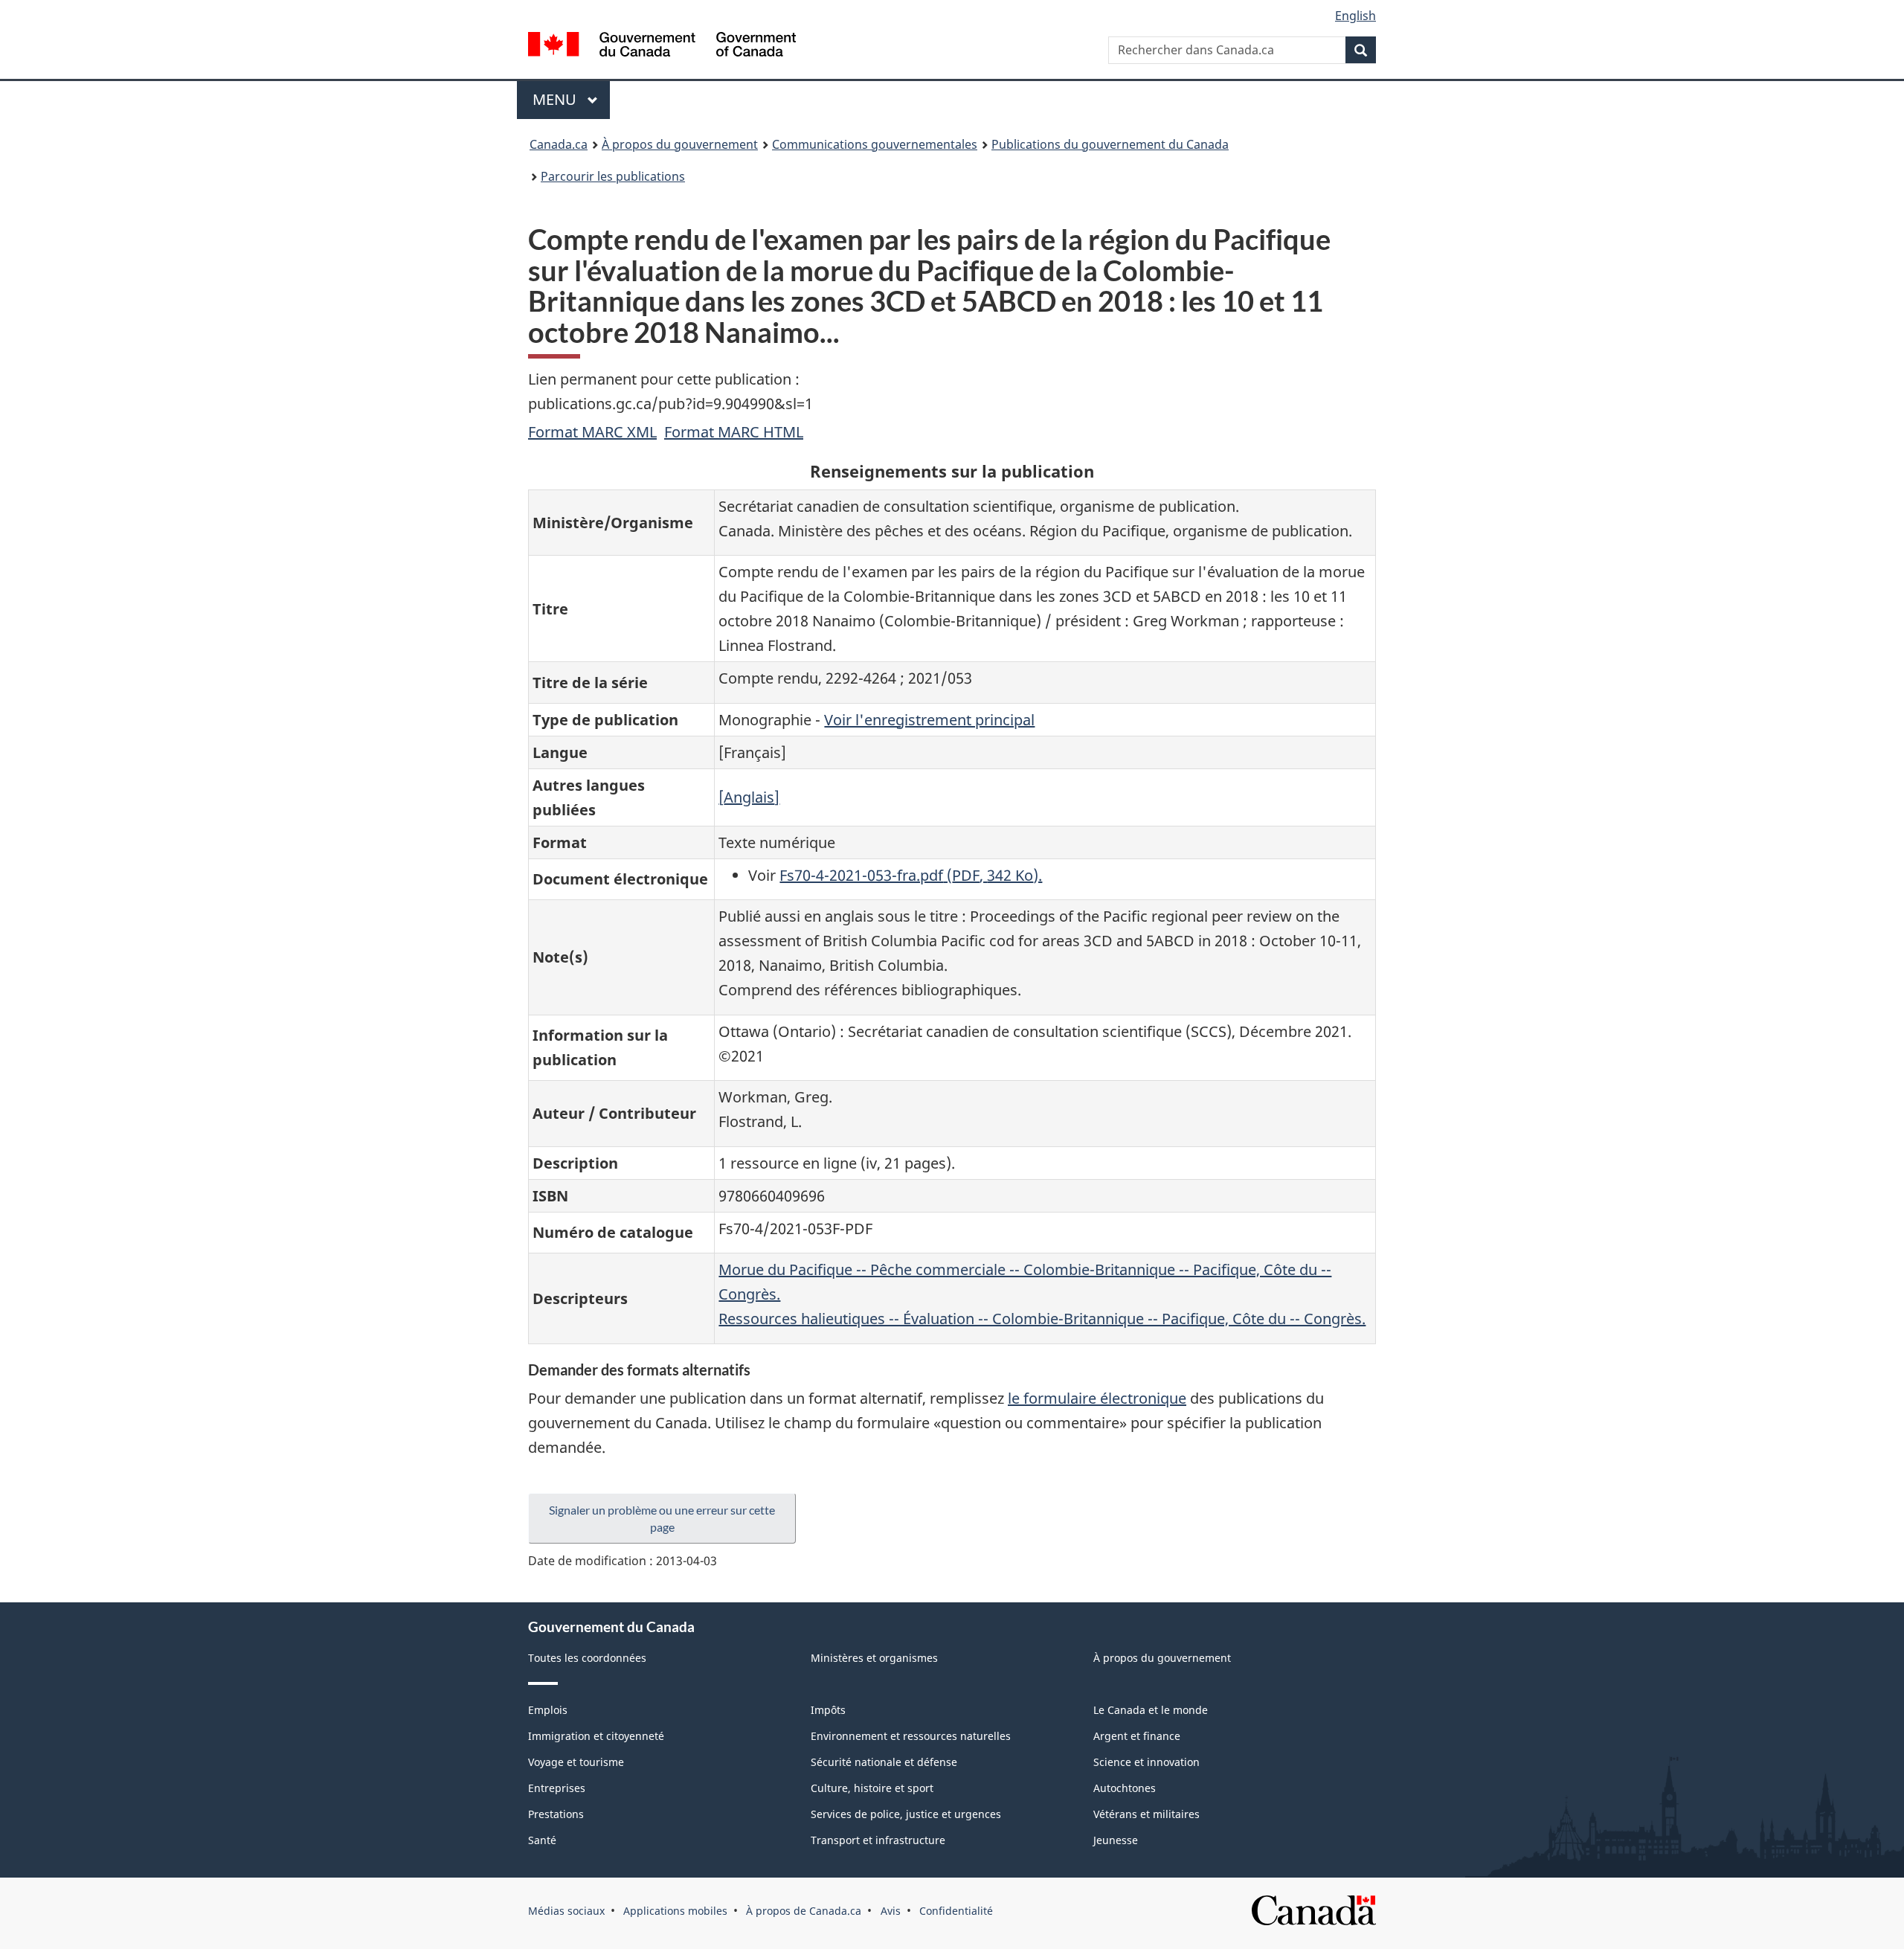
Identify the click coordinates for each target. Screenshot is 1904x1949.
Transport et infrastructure (878, 1840)
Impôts (828, 1710)
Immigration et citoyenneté (596, 1736)
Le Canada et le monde (1151, 1710)
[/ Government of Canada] (662, 46)
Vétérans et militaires (1146, 1814)
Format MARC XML (592, 432)
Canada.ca (559, 144)
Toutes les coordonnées (587, 1658)
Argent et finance (1137, 1736)
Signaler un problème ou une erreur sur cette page (662, 1518)
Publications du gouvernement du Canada (1110, 144)
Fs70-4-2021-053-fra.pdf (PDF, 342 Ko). (911, 875)
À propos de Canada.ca (804, 1911)
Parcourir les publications (613, 176)
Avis (891, 1911)
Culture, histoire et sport (872, 1788)
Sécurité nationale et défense (884, 1762)
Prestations (556, 1814)
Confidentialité (956, 1911)
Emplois (548, 1710)
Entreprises (557, 1788)
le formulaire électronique (1097, 1398)
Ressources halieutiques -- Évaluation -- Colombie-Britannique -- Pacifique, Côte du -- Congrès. (1042, 1319)
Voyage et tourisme (576, 1762)
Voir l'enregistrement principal (929, 720)
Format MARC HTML (734, 432)
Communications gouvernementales (875, 144)
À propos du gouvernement (680, 144)
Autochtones (1125, 1788)
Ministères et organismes (874, 1658)
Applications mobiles (675, 1911)
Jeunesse (1116, 1840)
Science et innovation (1146, 1762)
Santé (542, 1840)
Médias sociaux (566, 1911)
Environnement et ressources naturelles (911, 1736)
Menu (571, 99)
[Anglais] (749, 797)
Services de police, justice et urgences (906, 1814)
